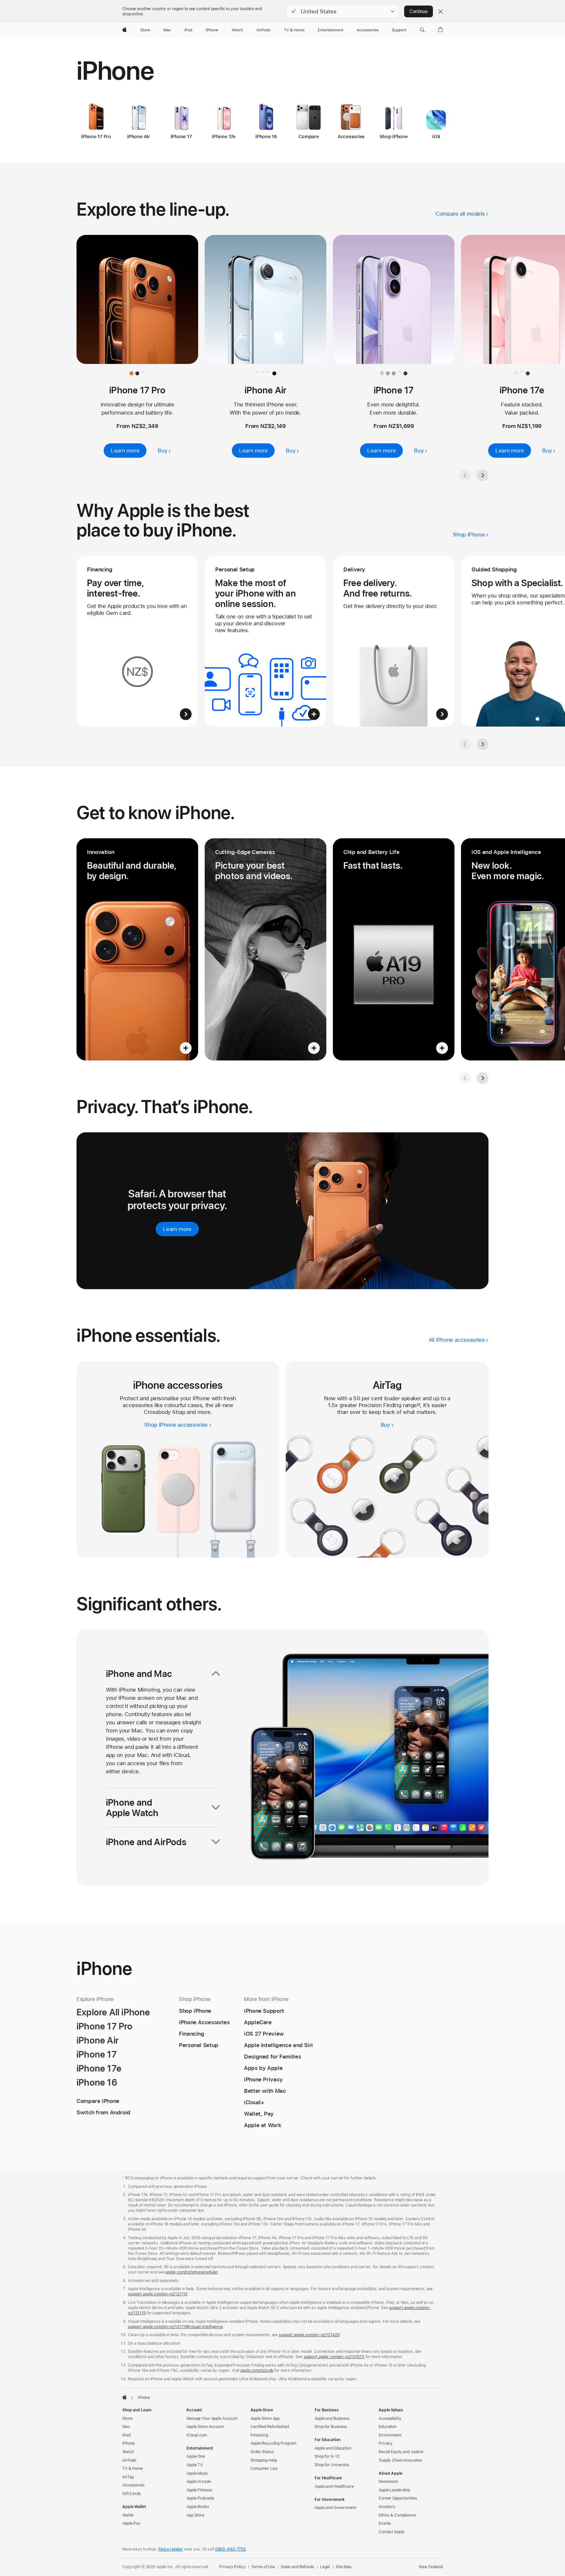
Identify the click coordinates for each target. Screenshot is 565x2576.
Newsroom (388, 2482)
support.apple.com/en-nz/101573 (334, 2357)
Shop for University (332, 2465)
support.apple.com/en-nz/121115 (157, 2294)
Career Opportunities (398, 2498)
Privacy (386, 2443)
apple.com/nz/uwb (257, 2371)
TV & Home (133, 2469)
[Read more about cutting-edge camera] (265, 949)
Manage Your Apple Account (212, 2419)
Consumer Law (264, 2469)
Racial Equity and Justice (401, 2452)
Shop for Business (331, 2427)
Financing (259, 2435)
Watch (128, 2452)
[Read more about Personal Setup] (265, 641)
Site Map (344, 2567)
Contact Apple (391, 2532)
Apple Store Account (205, 2427)
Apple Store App (265, 2419)
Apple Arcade (199, 2482)
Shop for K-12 (327, 2456)
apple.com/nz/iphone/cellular (192, 2272)
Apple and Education (333, 2448)
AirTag (128, 2477)
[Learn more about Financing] (137, 641)
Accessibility (390, 2419)
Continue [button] (419, 11)
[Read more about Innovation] (137, 949)
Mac (126, 2427)
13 (418, 1405)
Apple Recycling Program (273, 2443)
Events (385, 2523)
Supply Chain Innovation (401, 2460)
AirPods (129, 2460)
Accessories (133, 2485)
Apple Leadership (394, 2490)
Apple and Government (335, 2508)
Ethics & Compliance (397, 2515)
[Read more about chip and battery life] (394, 949)
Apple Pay (131, 2523)
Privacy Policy (232, 2567)
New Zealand (431, 2567)
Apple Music (197, 2473)
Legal (325, 2567)
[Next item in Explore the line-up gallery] (483, 475)
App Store (195, 2515)
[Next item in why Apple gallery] (483, 744)
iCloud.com (197, 2435)
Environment (390, 2435)
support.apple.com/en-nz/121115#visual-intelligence (175, 2327)
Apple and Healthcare (334, 2486)
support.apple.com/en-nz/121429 (309, 2335)
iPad (126, 2435)
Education (388, 2427)
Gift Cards (131, 2494)
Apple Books (198, 2507)
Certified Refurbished (270, 2427)
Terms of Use (263, 2567)
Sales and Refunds (298, 2567)
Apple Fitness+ (200, 2490)
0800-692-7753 (231, 2549)
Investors (387, 2507)
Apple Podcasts (200, 2498)
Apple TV (195, 2465)
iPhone (128, 2443)
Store (127, 2419)
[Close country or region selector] (440, 11)
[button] (343, 11)
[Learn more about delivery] (394, 641)
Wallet (128, 2515)
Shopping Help (264, 2460)
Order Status (262, 2452)
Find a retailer (171, 2549)
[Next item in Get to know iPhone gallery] (483, 1078)
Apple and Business (332, 2419)
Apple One (196, 2456)
